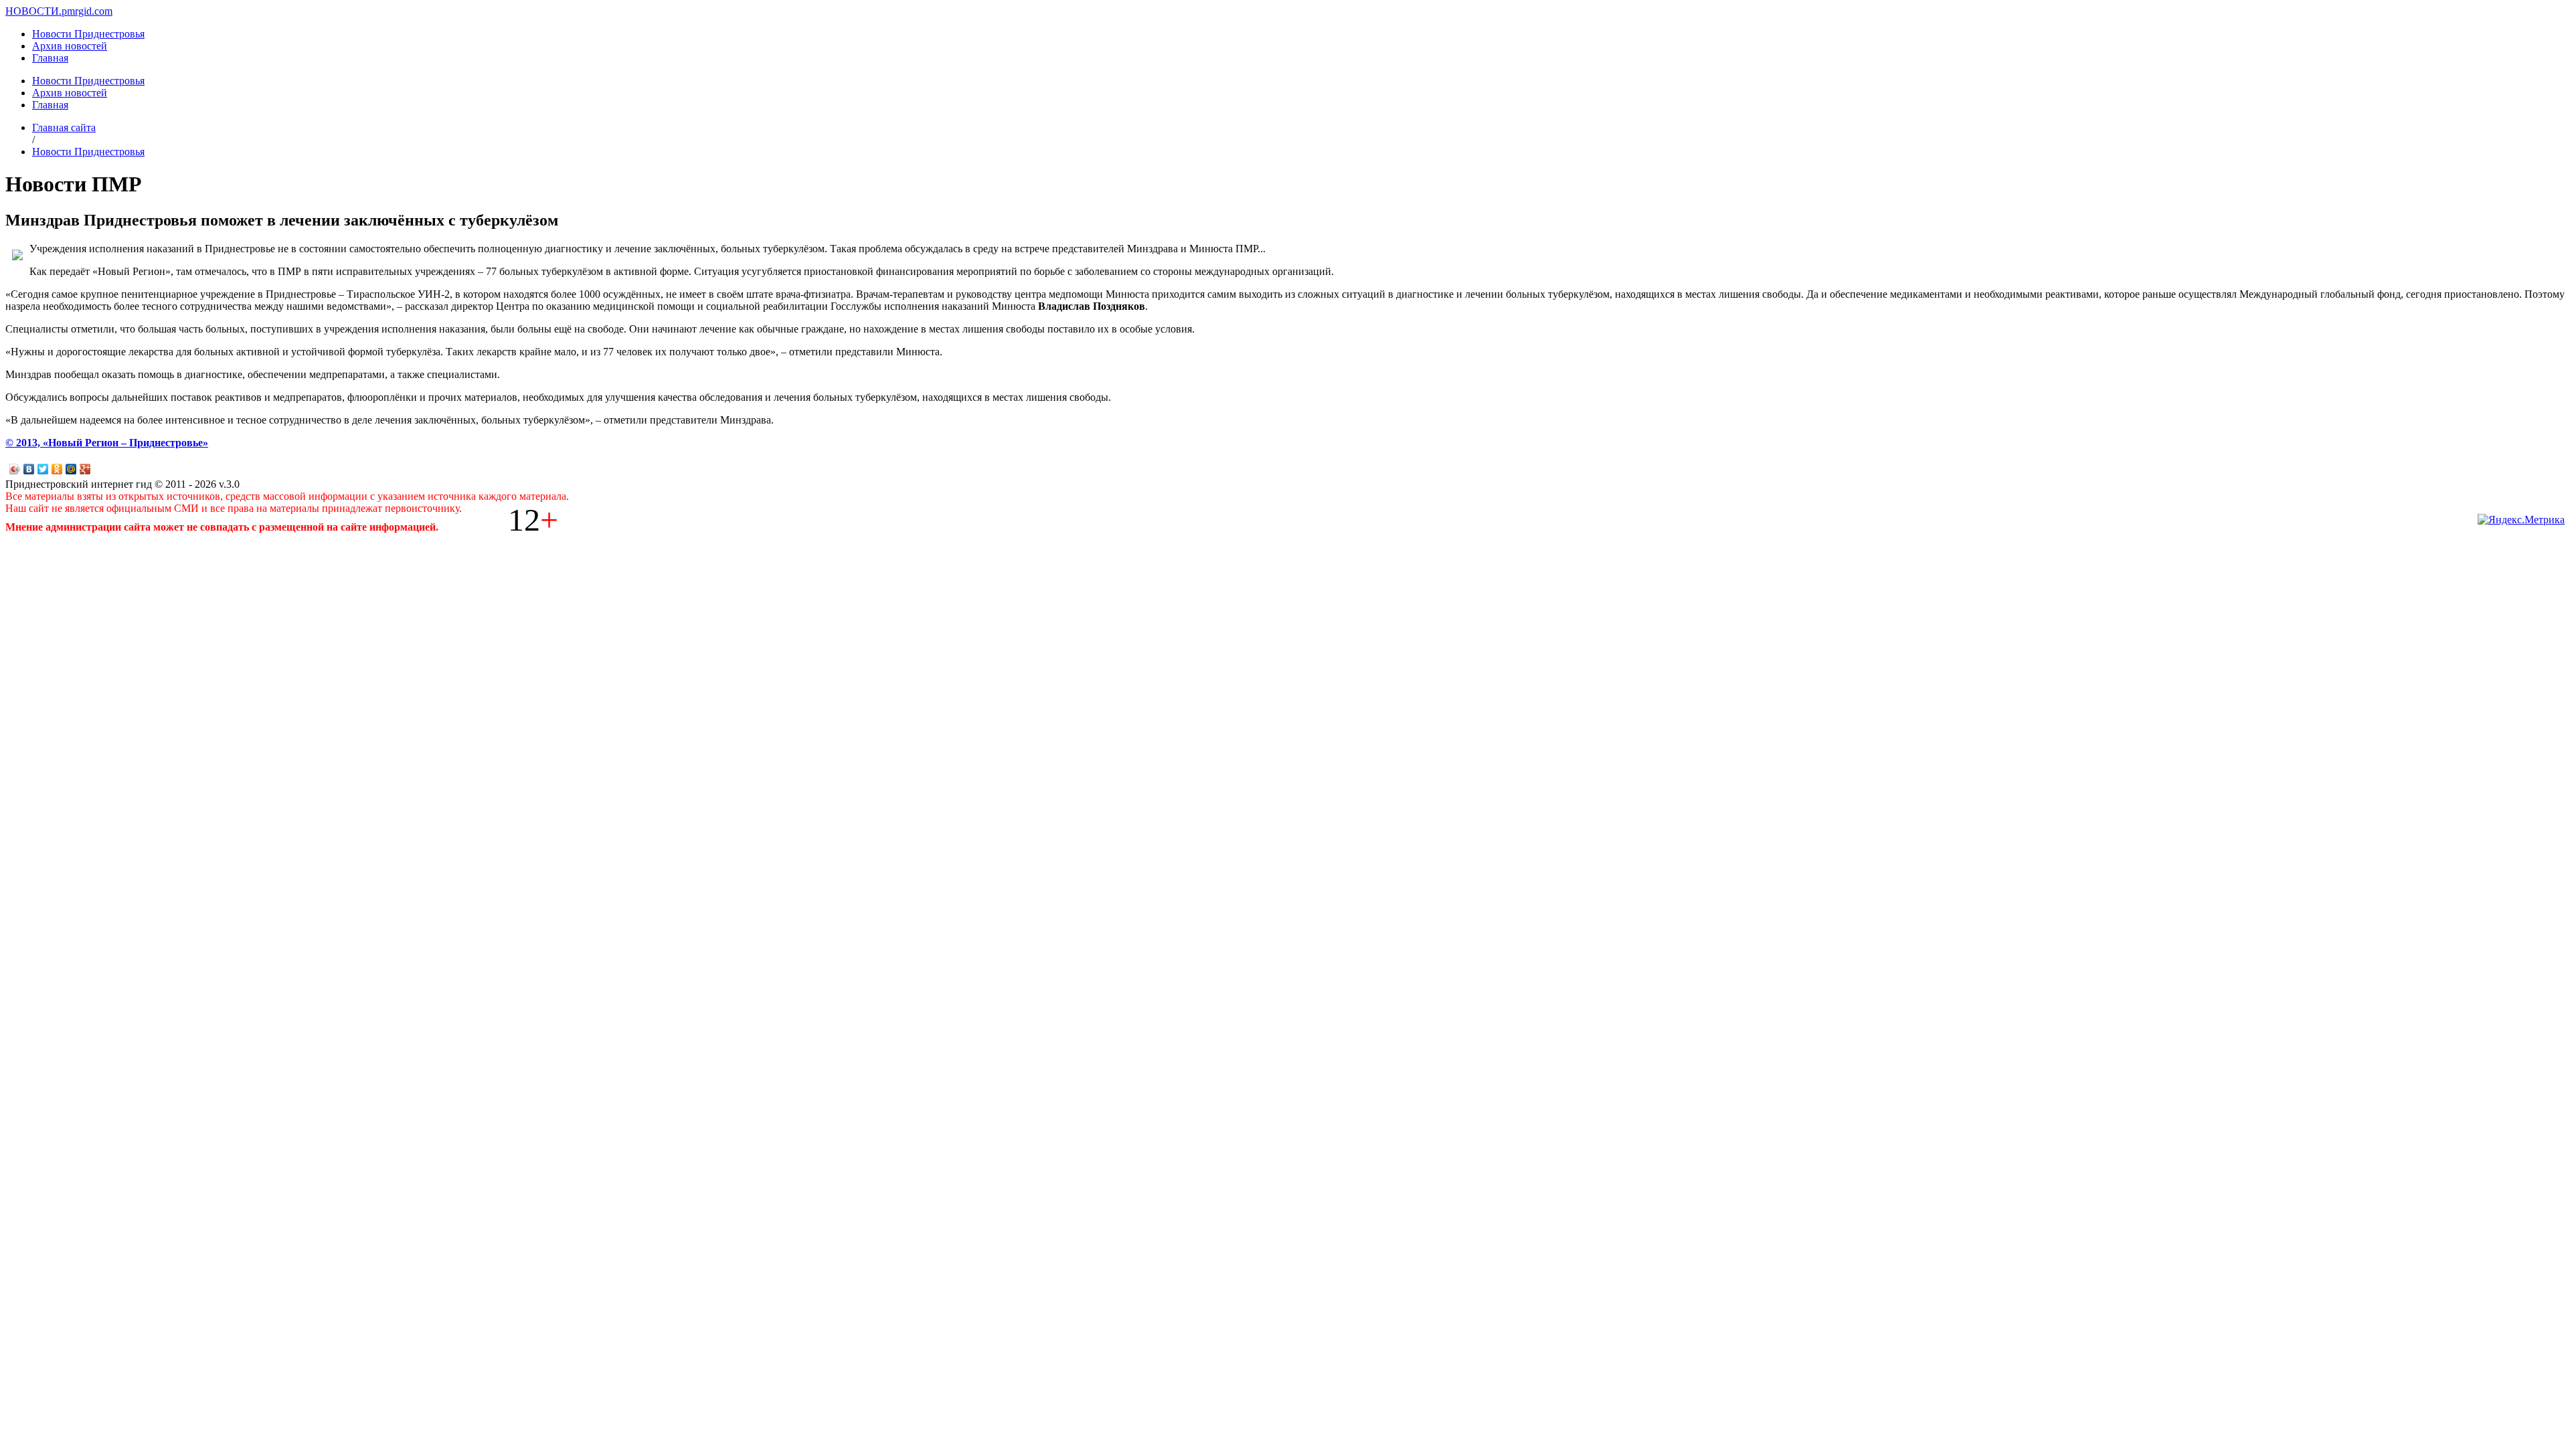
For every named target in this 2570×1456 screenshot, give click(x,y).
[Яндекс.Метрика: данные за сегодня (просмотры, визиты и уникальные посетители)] (2521, 520)
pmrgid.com (87, 11)
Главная (50, 58)
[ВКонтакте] (29, 469)
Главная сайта (64, 127)
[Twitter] (43, 469)
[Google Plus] (85, 469)
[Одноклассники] (57, 469)
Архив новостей (70, 46)
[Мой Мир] (71, 469)
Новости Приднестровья (88, 34)
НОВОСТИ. (33, 11)
